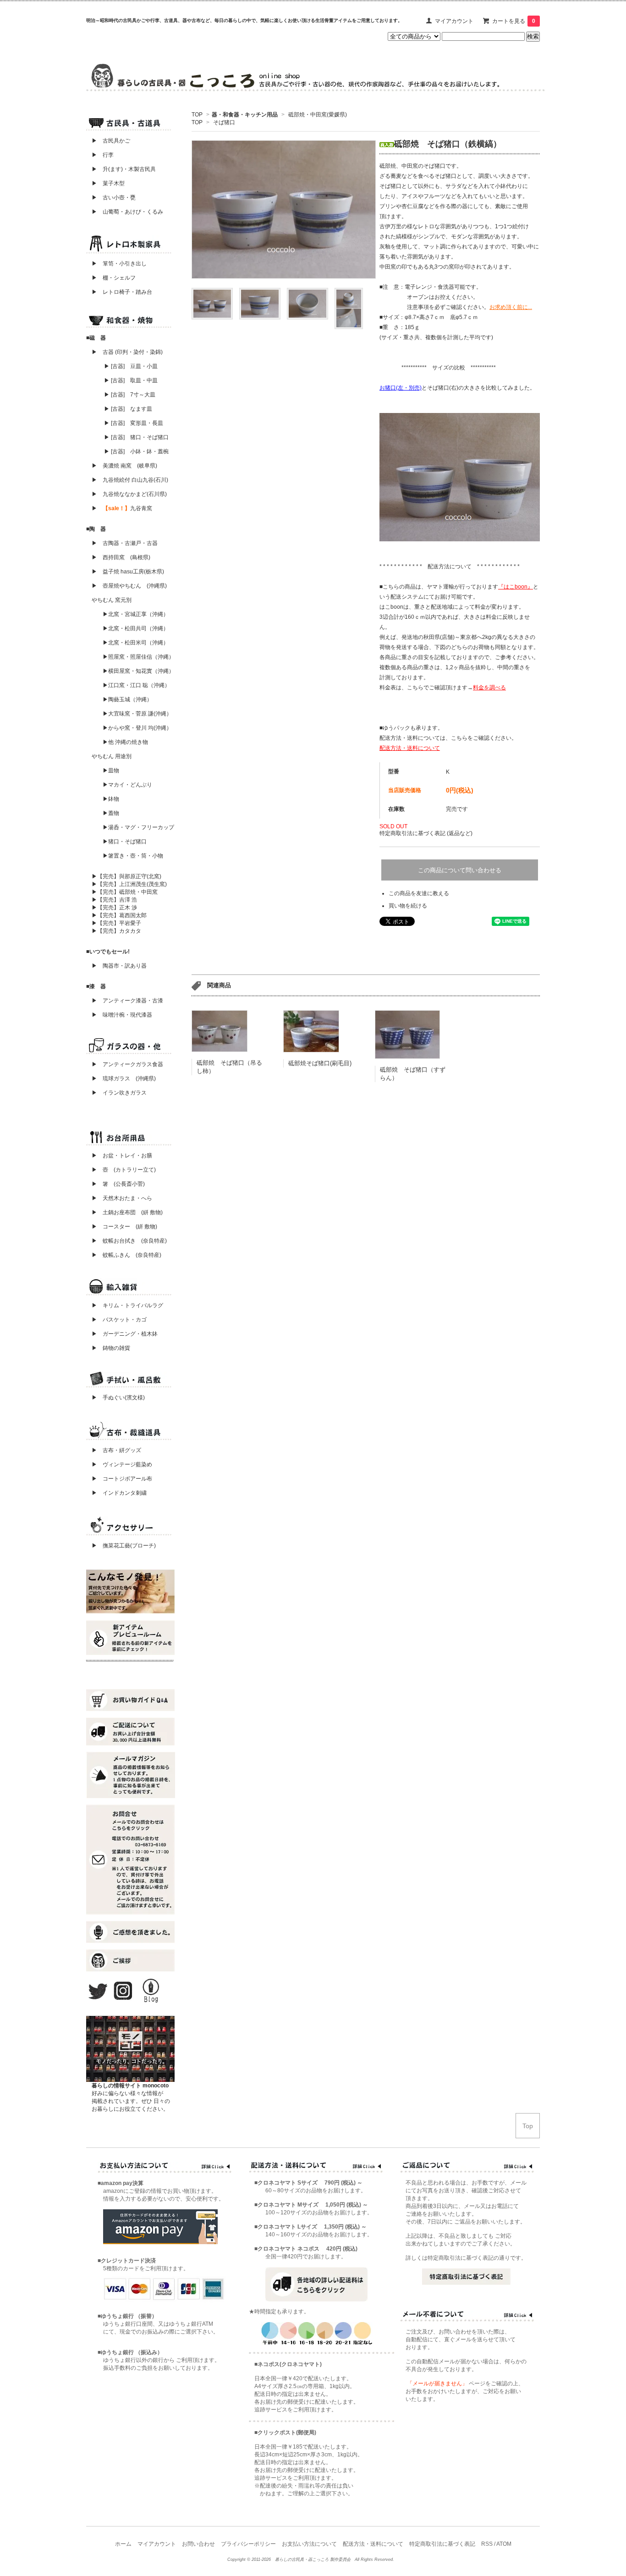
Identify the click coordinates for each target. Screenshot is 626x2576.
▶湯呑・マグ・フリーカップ (138, 827)
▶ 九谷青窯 (122, 508)
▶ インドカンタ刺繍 (116, 1493)
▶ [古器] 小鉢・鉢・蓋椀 (136, 451)
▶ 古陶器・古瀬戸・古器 (125, 543)
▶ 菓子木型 (105, 183)
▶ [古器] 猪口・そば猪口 (136, 437)
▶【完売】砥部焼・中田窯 (125, 892)
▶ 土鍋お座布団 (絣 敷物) (127, 1212)
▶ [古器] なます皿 (128, 409)
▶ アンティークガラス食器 (127, 1064)
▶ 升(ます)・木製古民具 (121, 169)
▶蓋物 (111, 813)
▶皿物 (111, 771)
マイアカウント (454, 21)
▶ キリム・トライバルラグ (127, 1305)
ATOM (504, 2544)
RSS (487, 2544)
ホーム (123, 2544)
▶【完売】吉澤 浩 (117, 900)
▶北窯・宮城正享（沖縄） (136, 614)
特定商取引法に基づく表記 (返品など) (426, 833)
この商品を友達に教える (419, 893)
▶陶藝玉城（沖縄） (127, 699)
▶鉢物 (111, 799)
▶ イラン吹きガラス (119, 1093)
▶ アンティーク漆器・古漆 (127, 1001)
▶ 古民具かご (108, 141)
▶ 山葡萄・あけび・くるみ (125, 212)
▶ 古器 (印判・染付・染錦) (127, 352)
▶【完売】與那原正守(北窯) (126, 876)
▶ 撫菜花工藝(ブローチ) (121, 1546)
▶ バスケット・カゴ (119, 1320)
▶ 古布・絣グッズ (114, 1450)
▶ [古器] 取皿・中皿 (131, 380)
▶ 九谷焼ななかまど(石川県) (129, 494)
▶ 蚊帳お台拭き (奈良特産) (129, 1241)
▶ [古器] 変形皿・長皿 (134, 423)
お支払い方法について (309, 2544)
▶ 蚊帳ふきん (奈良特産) (126, 1255)
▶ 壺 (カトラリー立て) (124, 1170)
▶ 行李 (100, 155)
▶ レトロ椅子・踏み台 (122, 292)
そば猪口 (224, 122)
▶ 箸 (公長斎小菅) (118, 1184)
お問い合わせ (198, 2544)
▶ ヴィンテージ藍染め (119, 1464)
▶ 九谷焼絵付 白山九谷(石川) (127, 480)
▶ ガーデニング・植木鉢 (122, 1334)
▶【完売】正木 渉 (114, 908)
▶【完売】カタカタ (116, 931)
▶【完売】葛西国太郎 (119, 915)
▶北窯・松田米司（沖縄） (136, 643)
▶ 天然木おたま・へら (122, 1198)
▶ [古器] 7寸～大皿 (130, 395)
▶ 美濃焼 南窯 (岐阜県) (124, 466)
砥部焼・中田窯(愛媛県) (317, 115)
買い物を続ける (408, 906)
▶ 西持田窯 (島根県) (121, 557)
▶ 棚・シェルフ (114, 278)
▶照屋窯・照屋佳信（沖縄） (138, 657)
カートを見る (514, 21)
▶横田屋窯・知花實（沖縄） (138, 671)
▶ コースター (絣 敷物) (124, 1227)
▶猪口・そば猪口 (125, 842)
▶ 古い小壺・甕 (114, 198)
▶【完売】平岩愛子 (116, 923)
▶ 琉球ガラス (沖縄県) (124, 1079)
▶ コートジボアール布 (119, 1479)
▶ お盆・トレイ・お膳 (122, 1156)
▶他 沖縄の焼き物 (125, 742)
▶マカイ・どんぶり (127, 785)
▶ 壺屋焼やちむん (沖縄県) (129, 586)
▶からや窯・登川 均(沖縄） (137, 728)
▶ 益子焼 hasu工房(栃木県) (128, 572)
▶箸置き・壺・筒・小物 (133, 856)
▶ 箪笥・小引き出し (119, 264)
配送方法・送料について (373, 2544)
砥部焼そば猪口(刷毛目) (320, 1063)
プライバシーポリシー (248, 2544)
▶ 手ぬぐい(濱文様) (118, 1398)
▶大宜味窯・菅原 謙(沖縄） (137, 714)
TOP (197, 115)
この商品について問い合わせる (460, 870)
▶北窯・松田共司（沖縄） (136, 628)
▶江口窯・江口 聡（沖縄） (136, 685)
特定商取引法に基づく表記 (442, 2544)
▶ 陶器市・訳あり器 (119, 966)
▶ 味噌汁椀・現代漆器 (122, 1015)
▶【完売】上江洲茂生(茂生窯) (129, 884)
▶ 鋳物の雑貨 (111, 1348)
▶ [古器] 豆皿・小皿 (131, 366)
